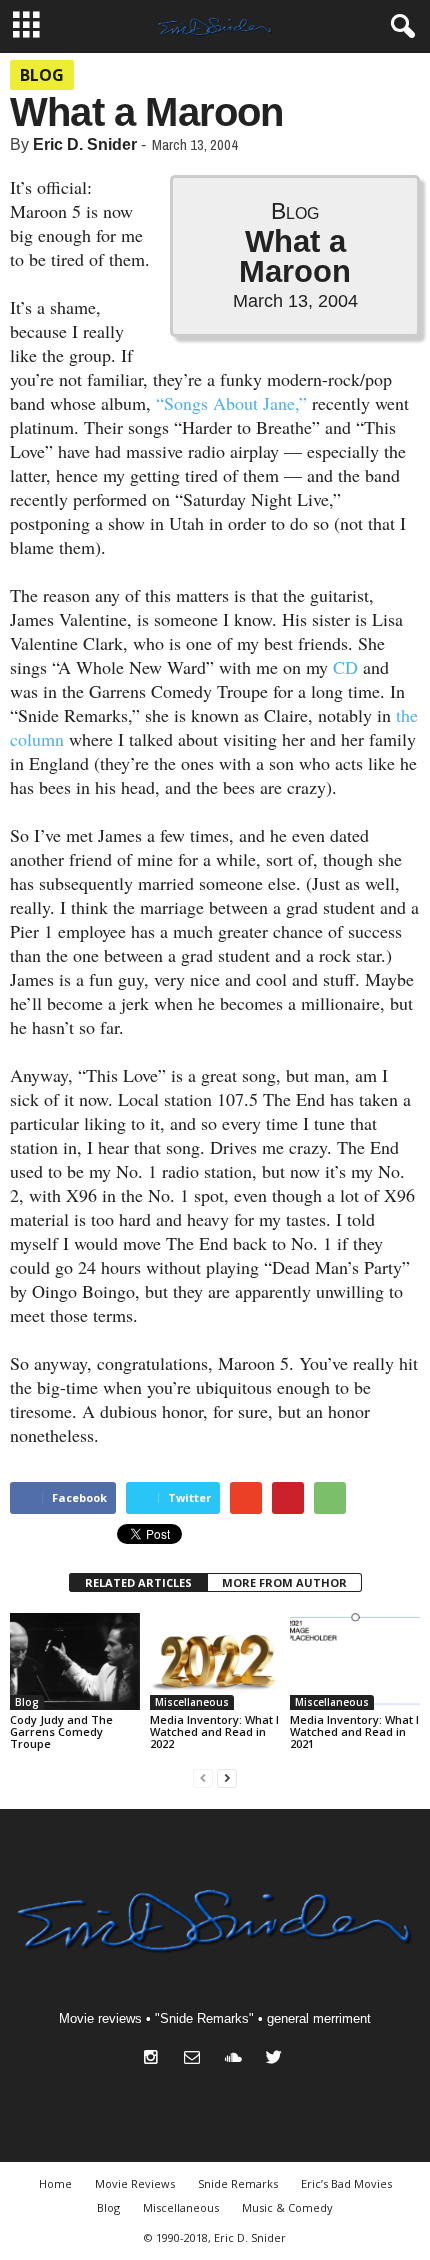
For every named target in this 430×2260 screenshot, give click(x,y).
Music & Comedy (287, 2207)
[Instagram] (155, 2059)
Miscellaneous (192, 1702)
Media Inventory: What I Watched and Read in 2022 (214, 1731)
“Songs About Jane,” (231, 403)
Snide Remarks (238, 2183)
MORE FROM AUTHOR (284, 1582)
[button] (399, 27)
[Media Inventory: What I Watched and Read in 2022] (215, 1661)
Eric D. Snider (85, 144)
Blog (42, 75)
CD (345, 667)
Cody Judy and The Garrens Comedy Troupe (61, 1731)
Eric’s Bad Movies (346, 2183)
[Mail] (196, 2059)
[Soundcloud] (237, 2059)
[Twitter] (276, 2059)
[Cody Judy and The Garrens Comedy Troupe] (75, 1661)
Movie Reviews (135, 2183)
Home (55, 2183)
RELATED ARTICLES (138, 1582)
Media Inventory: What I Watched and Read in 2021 (354, 1731)
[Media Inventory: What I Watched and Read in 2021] (355, 1661)
